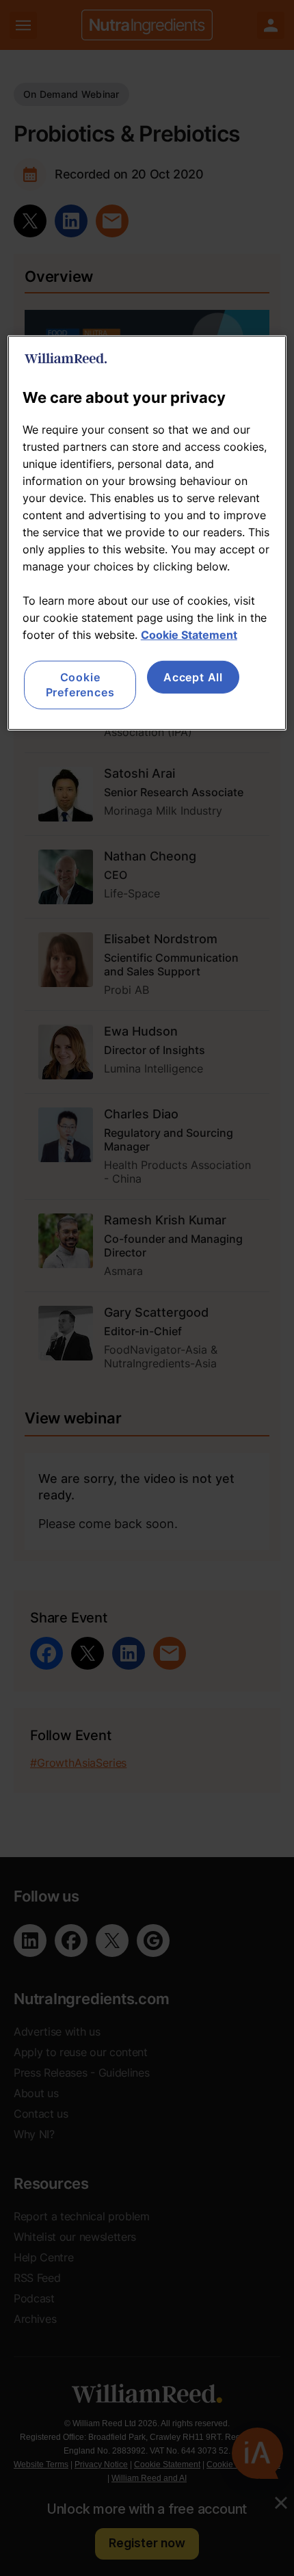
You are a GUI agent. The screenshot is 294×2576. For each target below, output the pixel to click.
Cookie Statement (189, 635)
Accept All (193, 677)
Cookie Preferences (80, 685)
